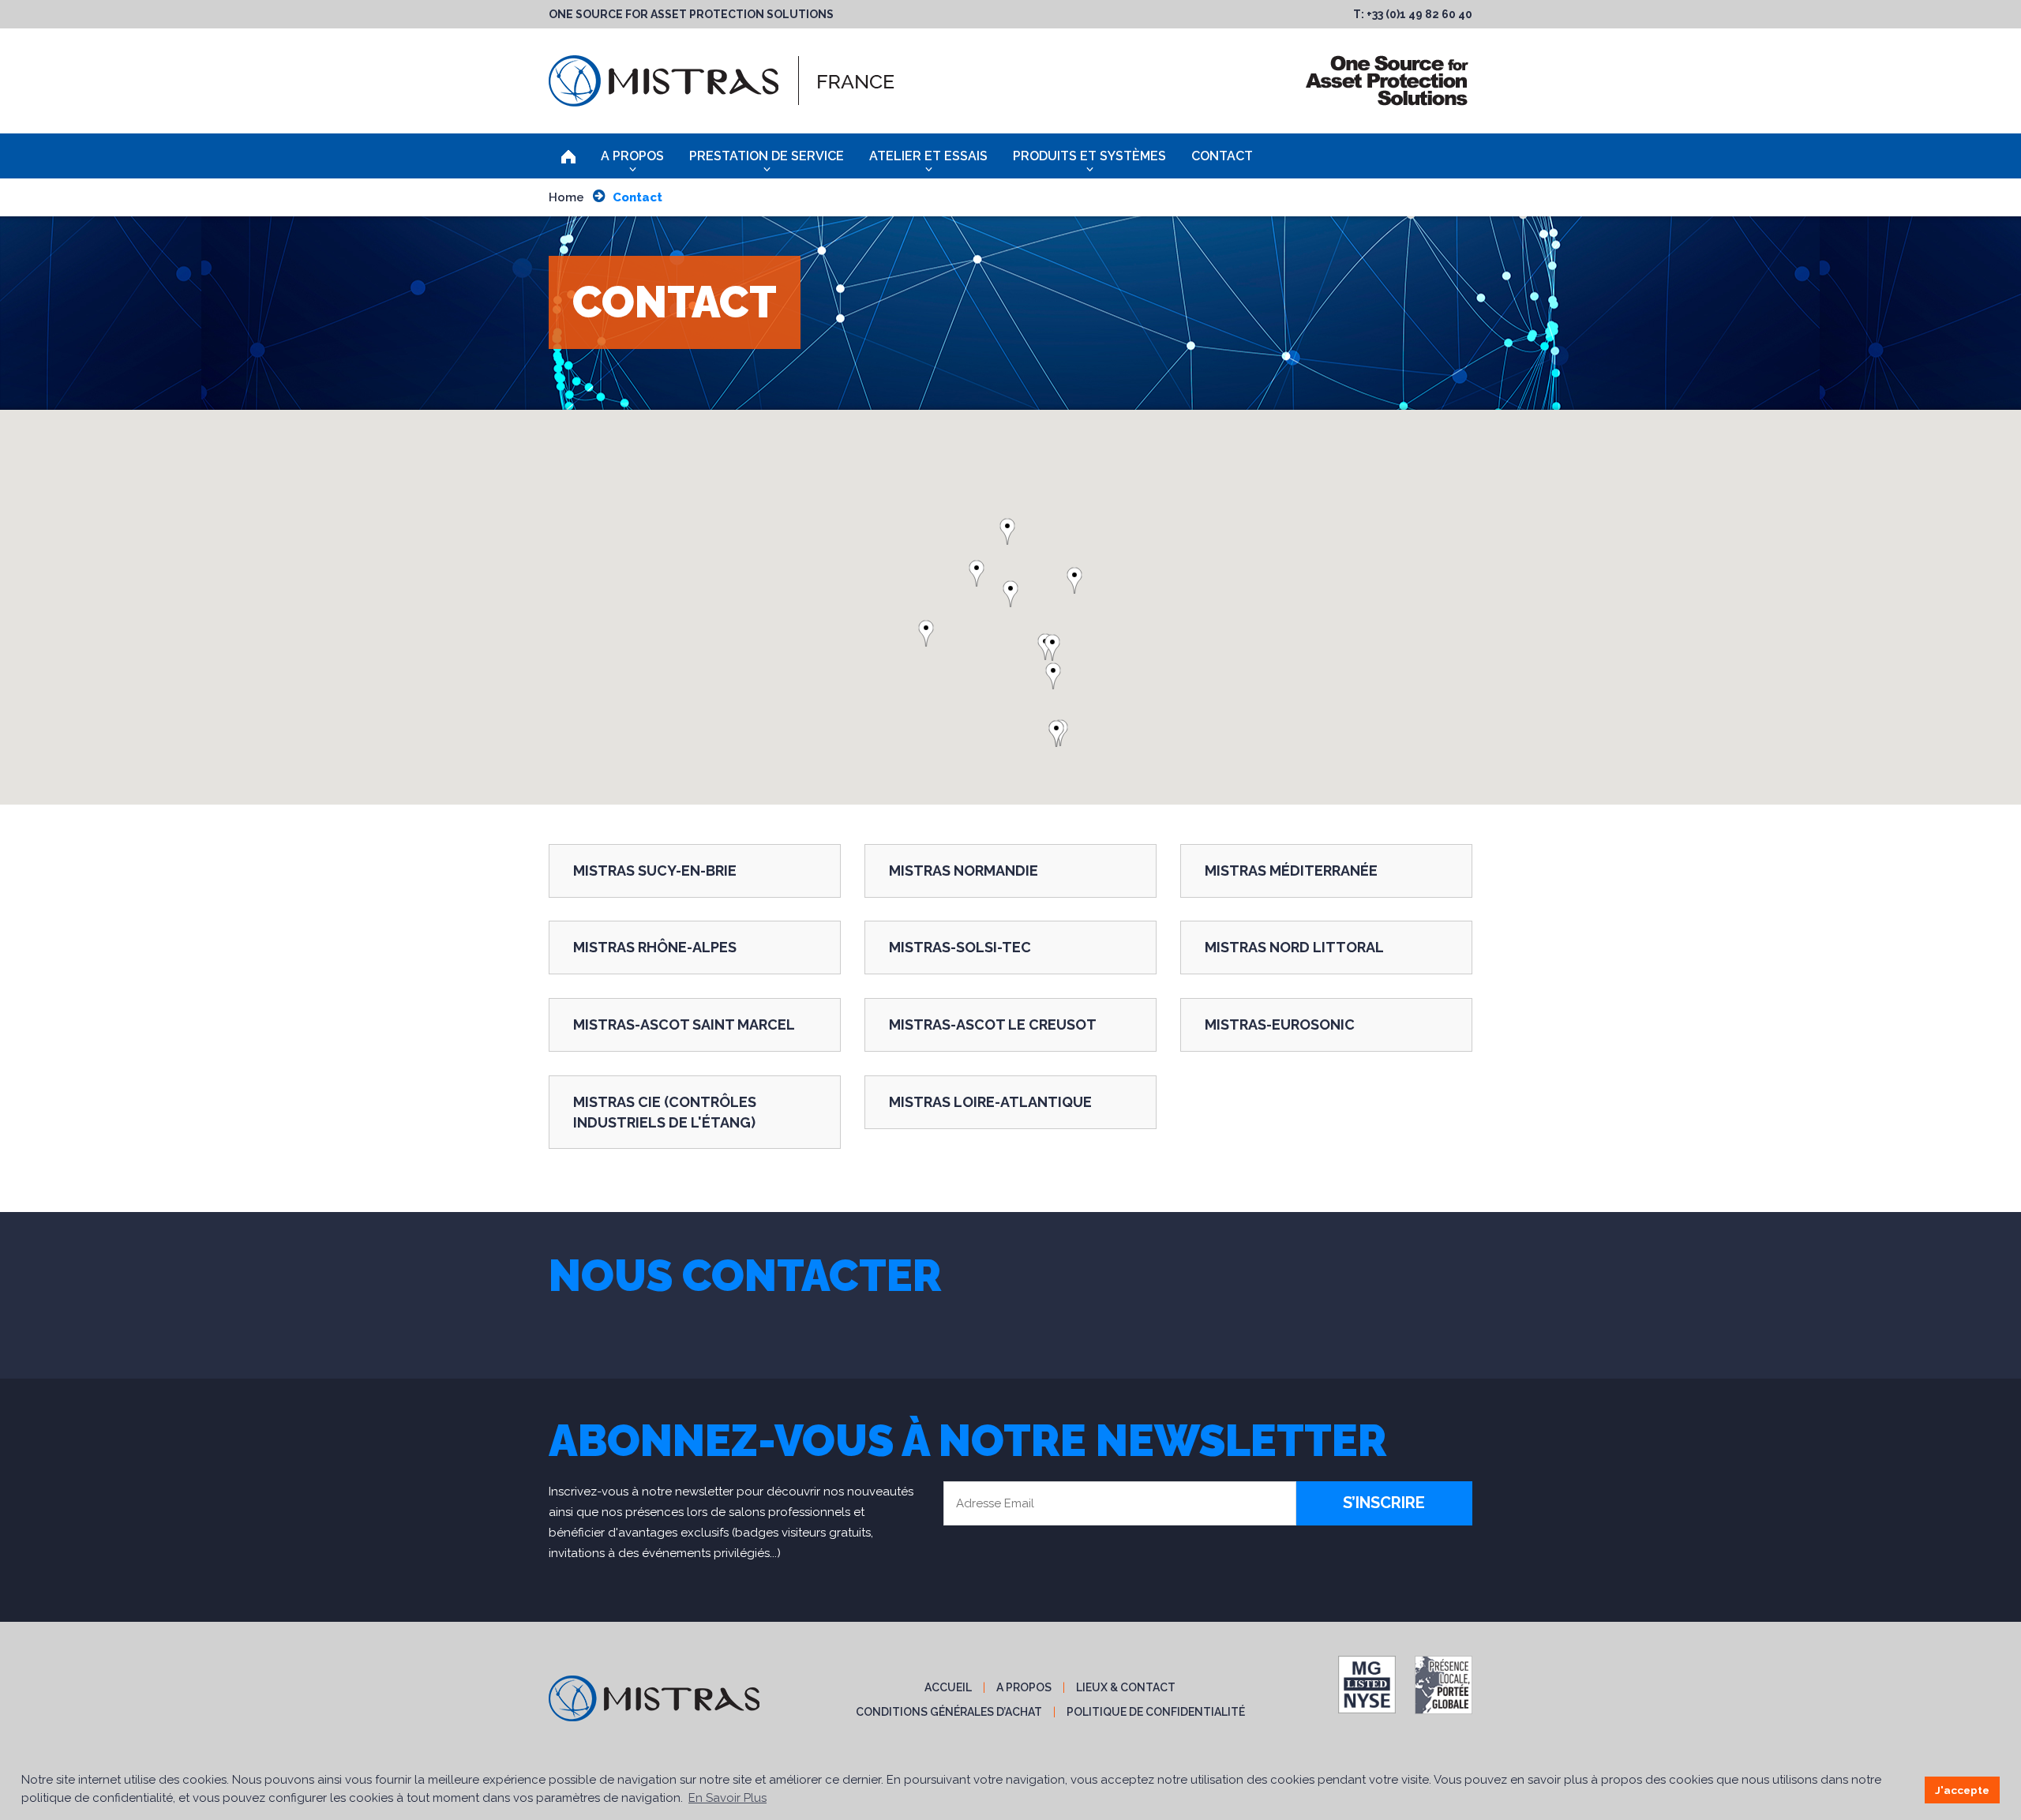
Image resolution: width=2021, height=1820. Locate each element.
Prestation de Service (767, 156)
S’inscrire (1384, 1503)
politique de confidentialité (1156, 1712)
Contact (1222, 156)
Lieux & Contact (1126, 1687)
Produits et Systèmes (1089, 156)
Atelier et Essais (928, 156)
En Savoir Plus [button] (727, 1798)
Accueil (948, 1687)
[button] (1017, 594)
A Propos (632, 156)
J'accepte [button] (1962, 1790)
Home (566, 197)
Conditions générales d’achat (949, 1712)
